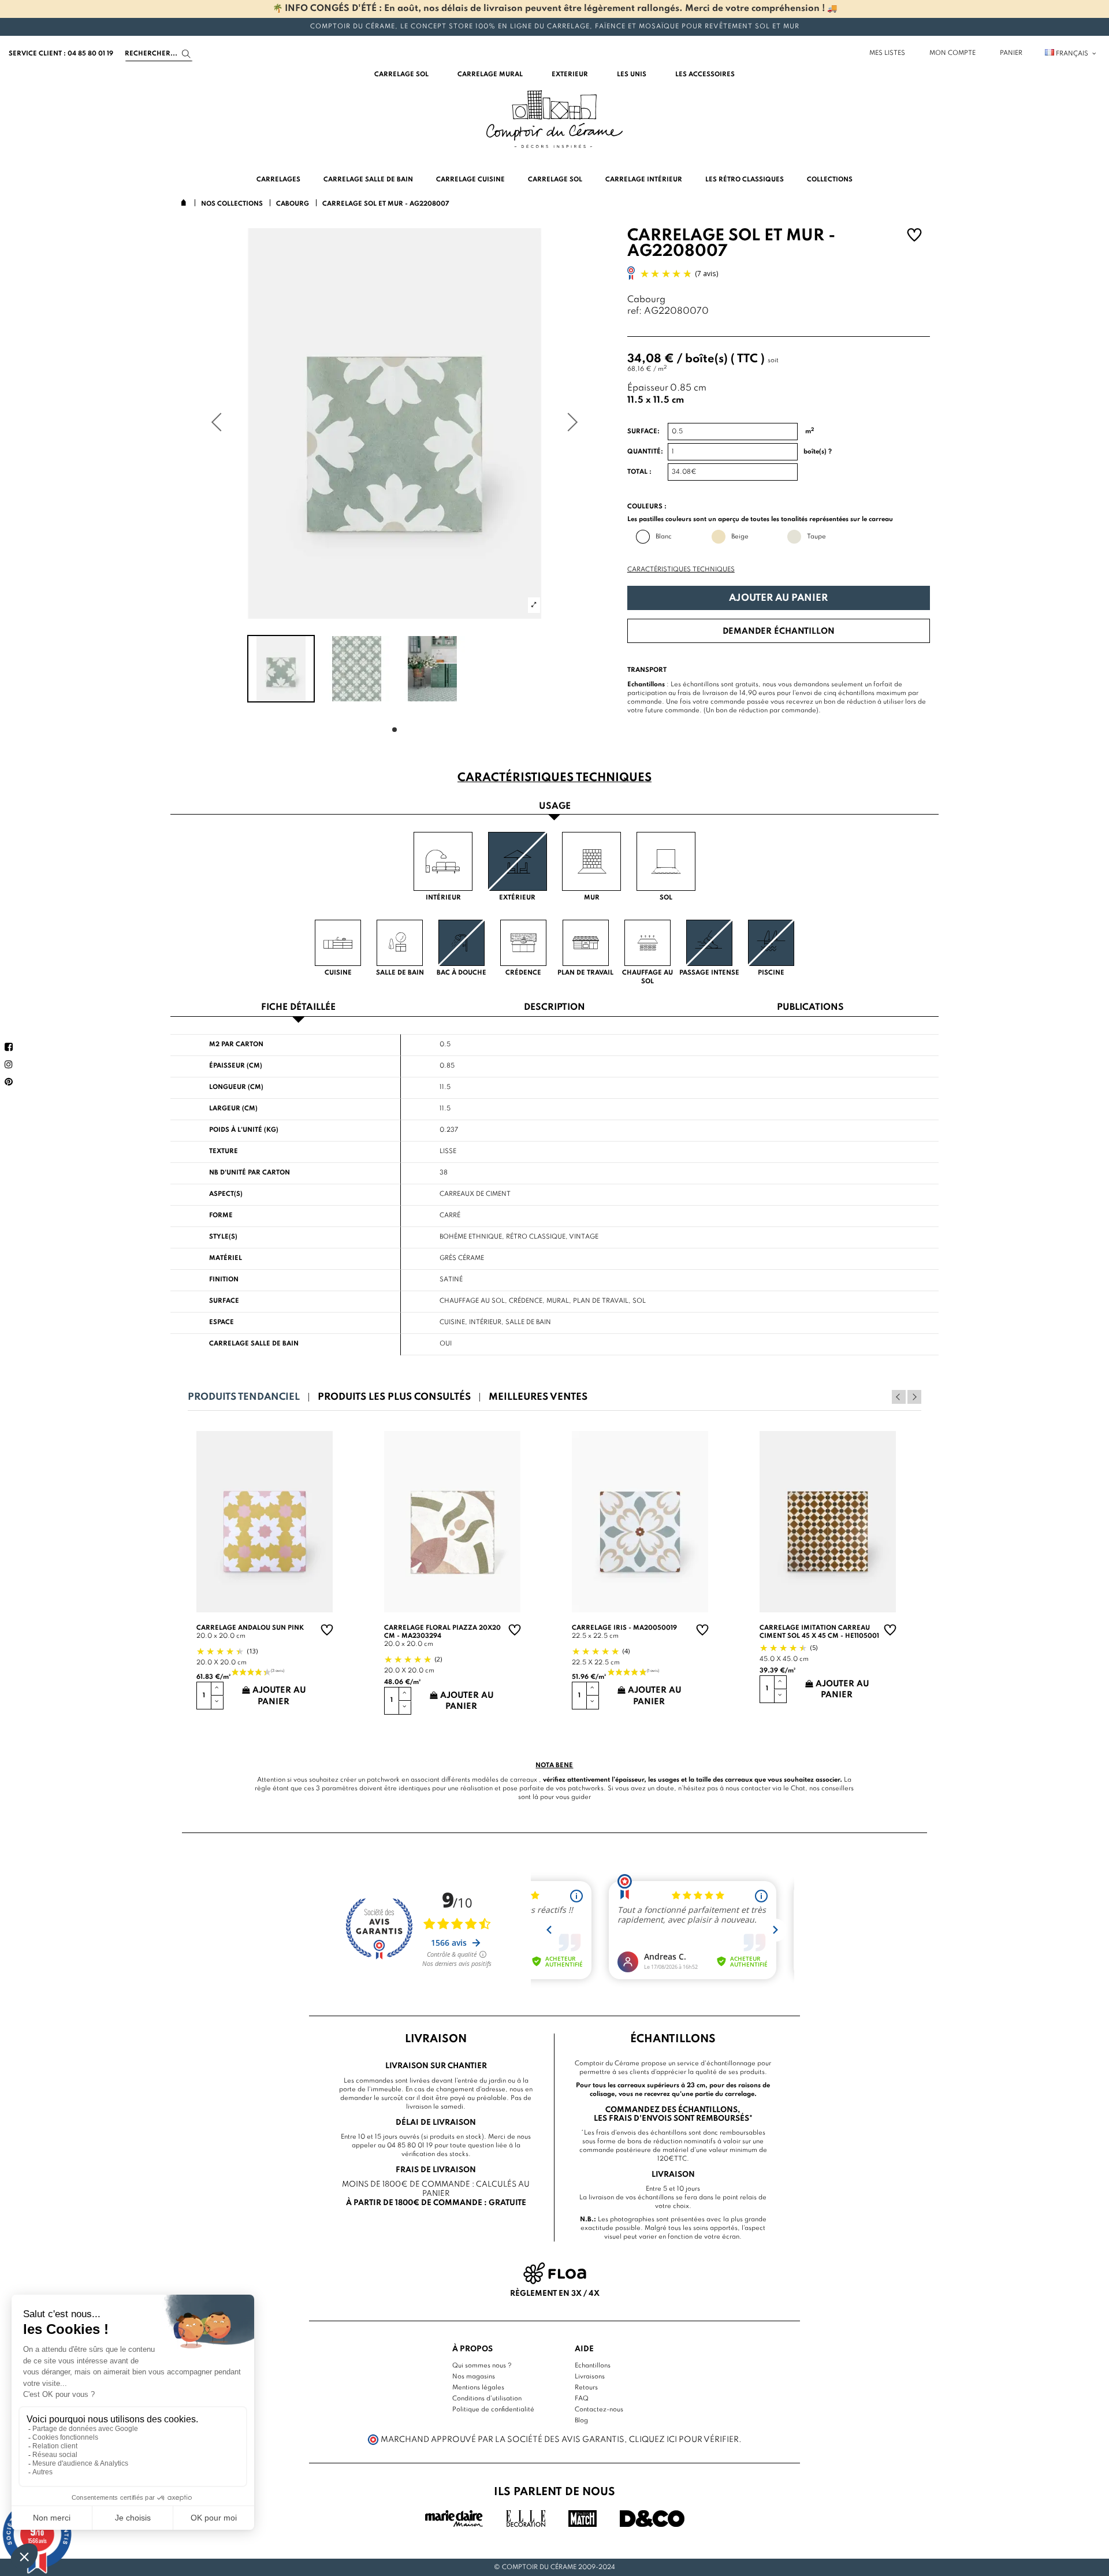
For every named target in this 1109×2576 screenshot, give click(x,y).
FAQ (582, 2399)
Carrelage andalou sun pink (250, 1628)
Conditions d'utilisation (487, 2399)
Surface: (643, 432)
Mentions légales (478, 2388)
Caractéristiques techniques (681, 570)
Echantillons (593, 2366)
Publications (810, 1008)
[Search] (186, 54)
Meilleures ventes (538, 1397)
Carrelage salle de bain (254, 1344)
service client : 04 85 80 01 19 (61, 54)
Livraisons (590, 2377)
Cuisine (452, 1322)
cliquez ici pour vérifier (684, 2440)
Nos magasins (474, 2377)
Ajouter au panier (778, 598)
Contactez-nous (599, 2410)
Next (914, 1397)
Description (554, 1008)
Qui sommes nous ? (482, 2366)
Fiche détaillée (298, 1008)
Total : (639, 472)
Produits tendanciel (244, 1397)
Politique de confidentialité (493, 2410)
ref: (634, 312)
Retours (586, 2388)
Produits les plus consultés (394, 1397)
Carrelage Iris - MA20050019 (624, 1628)
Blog (581, 2421)
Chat (798, 1789)
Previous (899, 1397)
